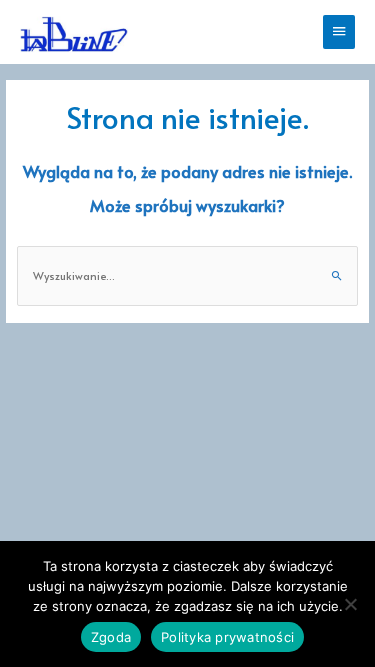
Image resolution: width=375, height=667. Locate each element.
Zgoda (111, 637)
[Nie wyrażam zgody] (350, 604)
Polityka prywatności (227, 637)
